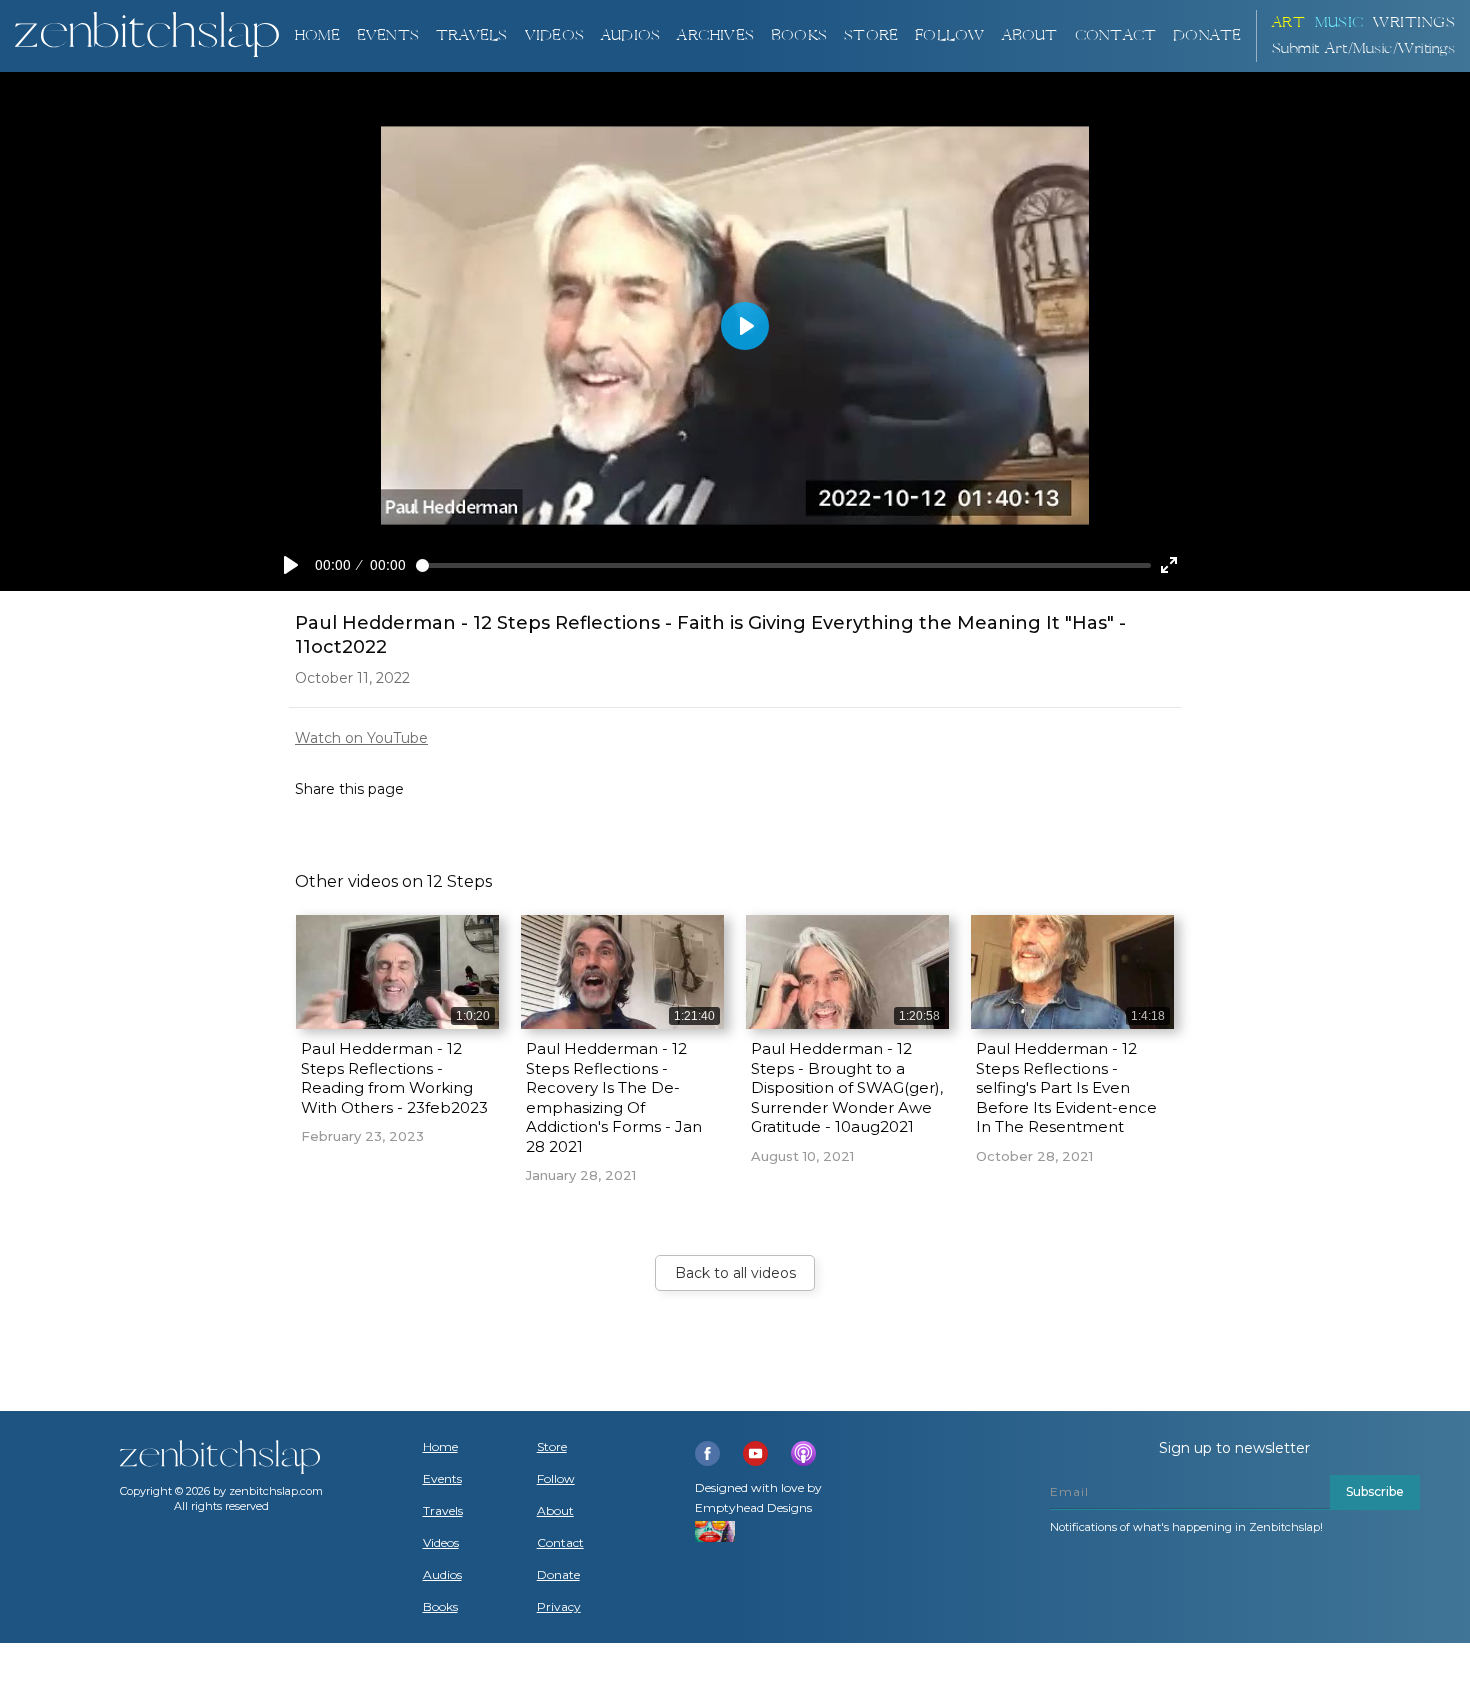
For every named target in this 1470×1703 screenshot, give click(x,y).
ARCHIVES (715, 35)
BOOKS (799, 35)
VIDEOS (554, 35)
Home (317, 35)
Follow (949, 35)
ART (1289, 22)
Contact (1115, 35)
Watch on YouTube (361, 738)
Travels (443, 1511)
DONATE (1207, 35)
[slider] (783, 565)
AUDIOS (630, 35)
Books (440, 1607)
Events (388, 35)
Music (1339, 22)
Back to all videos (735, 1273)
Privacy (559, 1607)
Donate (558, 1575)
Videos (441, 1543)
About (1030, 35)
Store (871, 35)
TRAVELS (471, 35)
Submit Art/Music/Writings (1364, 48)
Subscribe (1375, 1491)
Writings (1414, 22)
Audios (442, 1575)
